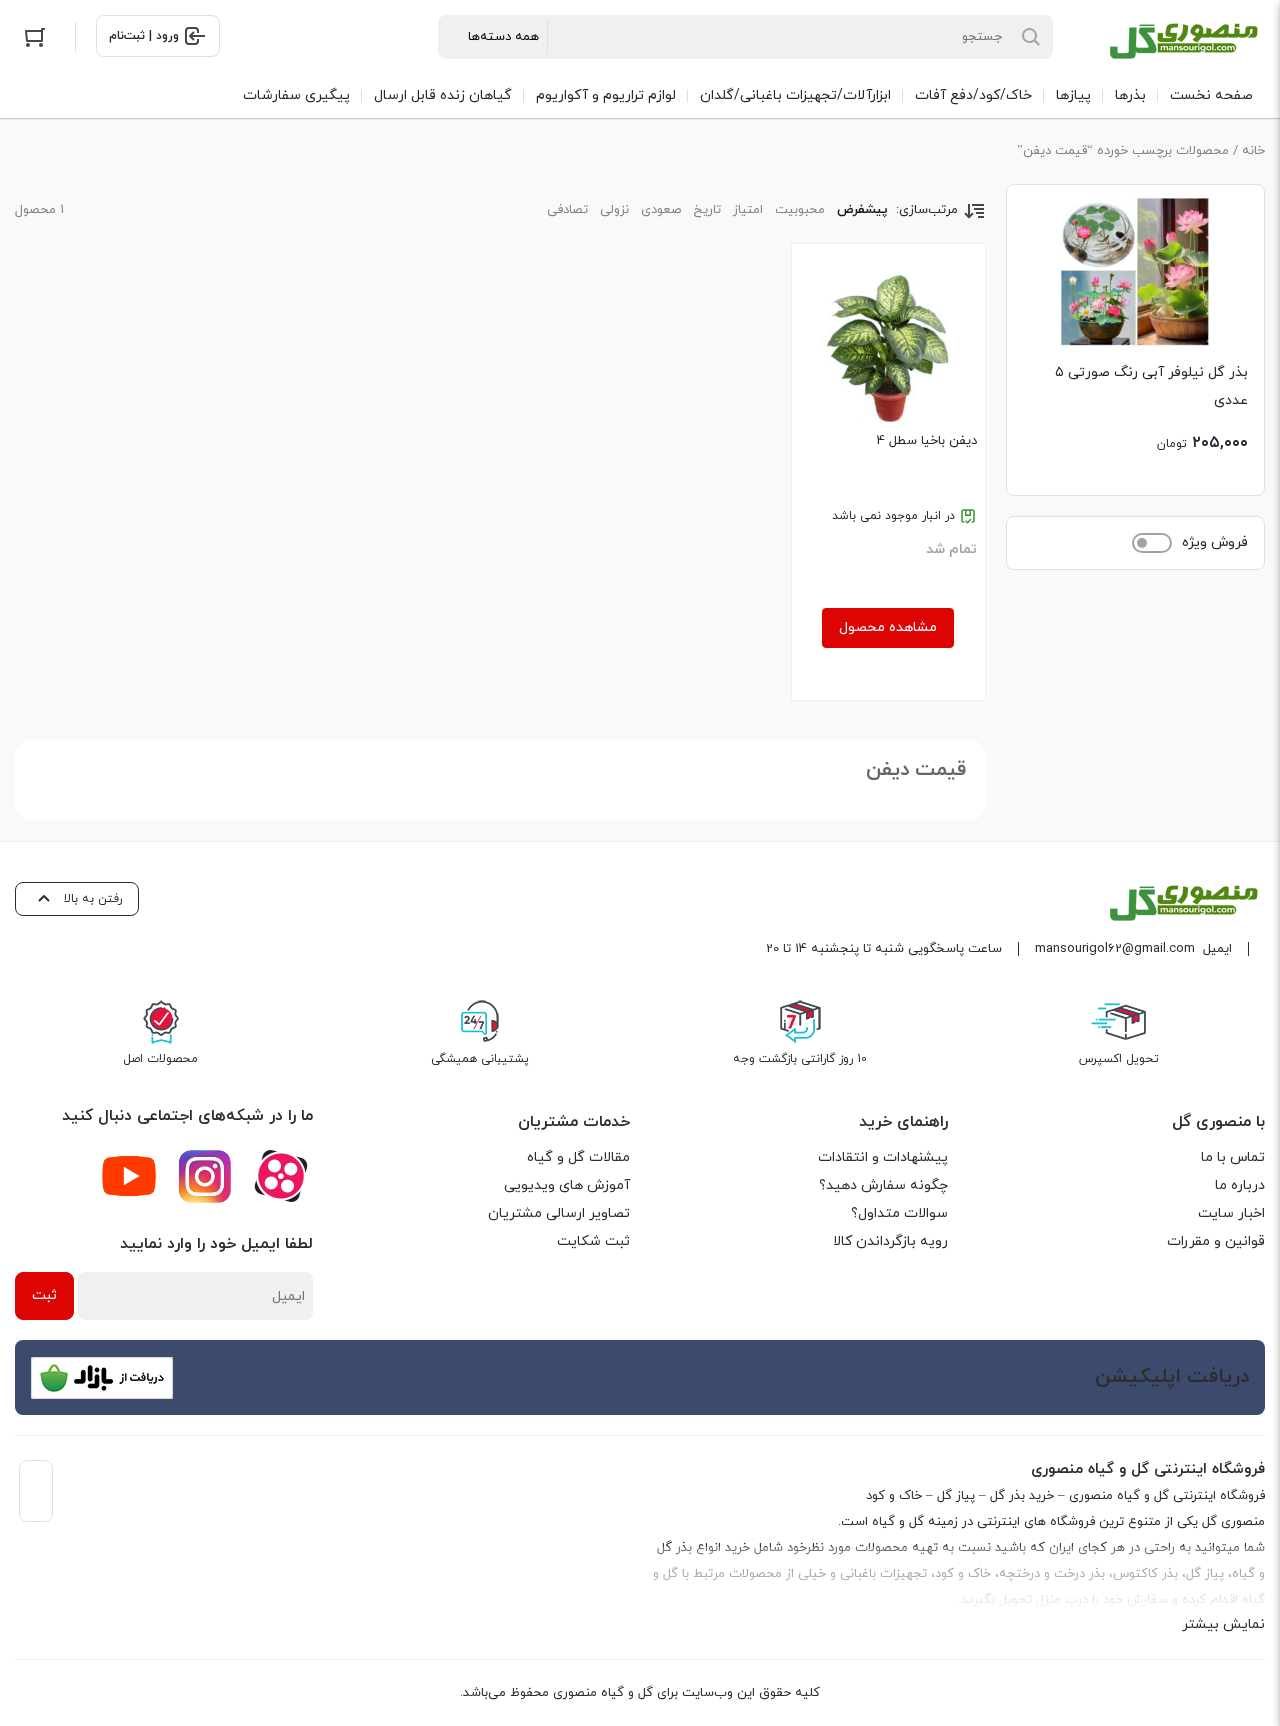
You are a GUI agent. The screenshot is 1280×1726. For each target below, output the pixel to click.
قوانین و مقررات (1216, 1241)
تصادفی (567, 210)
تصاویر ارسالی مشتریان (559, 1213)
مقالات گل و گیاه (578, 1157)
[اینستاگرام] (205, 1176)
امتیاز (748, 210)
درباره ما (1240, 1185)
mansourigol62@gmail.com (1115, 949)
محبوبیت (800, 210)
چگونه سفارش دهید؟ (883, 1185)
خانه (1253, 151)
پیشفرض (862, 210)
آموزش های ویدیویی (567, 1185)
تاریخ (707, 210)
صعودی (661, 210)
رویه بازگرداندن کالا (890, 1241)
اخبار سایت (1231, 1213)
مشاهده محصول (888, 627)
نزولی (614, 210)
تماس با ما (1233, 1157)
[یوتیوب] (129, 1176)
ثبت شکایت (593, 1241)
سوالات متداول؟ (899, 1213)
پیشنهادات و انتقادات (883, 1157)
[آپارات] (281, 1176)
